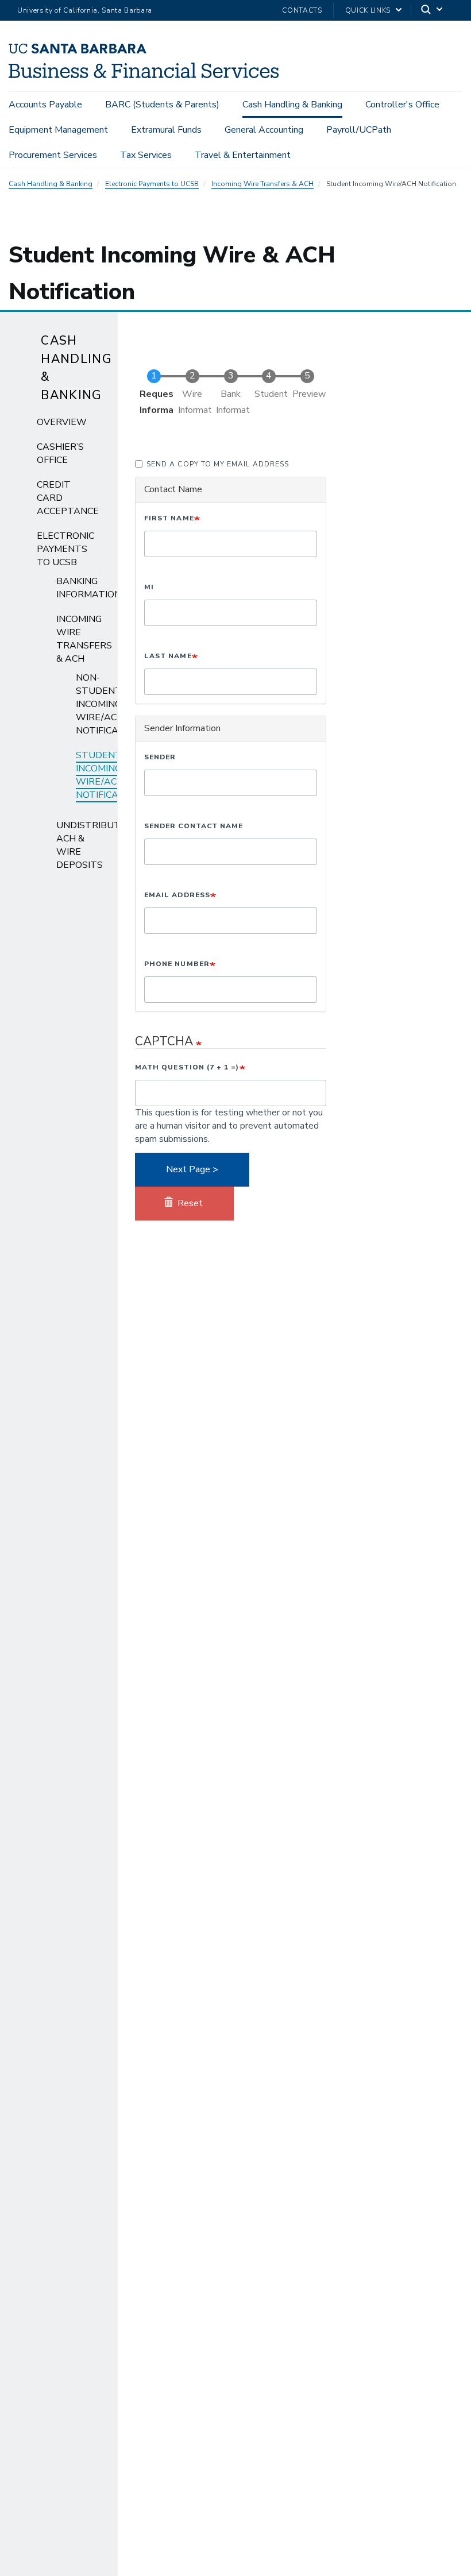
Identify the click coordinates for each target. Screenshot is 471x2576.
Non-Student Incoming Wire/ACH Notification (108, 704)
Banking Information (89, 588)
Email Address (177, 895)
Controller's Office (402, 105)
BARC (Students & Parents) (162, 105)
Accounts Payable (45, 105)
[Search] (433, 11)
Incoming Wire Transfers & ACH (262, 184)
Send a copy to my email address (218, 464)
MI (149, 587)
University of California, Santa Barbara (85, 10)
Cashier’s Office (60, 453)
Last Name (168, 656)
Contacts (302, 10)
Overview (62, 422)
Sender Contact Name (194, 826)
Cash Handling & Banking (292, 105)
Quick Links (368, 10)
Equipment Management (58, 130)
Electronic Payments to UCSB (152, 184)
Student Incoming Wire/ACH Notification (108, 775)
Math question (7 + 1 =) (187, 1067)
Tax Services (146, 155)
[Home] (144, 75)
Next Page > (192, 1169)
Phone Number (177, 964)
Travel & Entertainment (243, 155)
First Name (169, 518)
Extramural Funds (166, 130)
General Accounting (264, 130)
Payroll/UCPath (359, 130)
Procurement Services (53, 155)
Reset (189, 1203)
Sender (160, 757)
